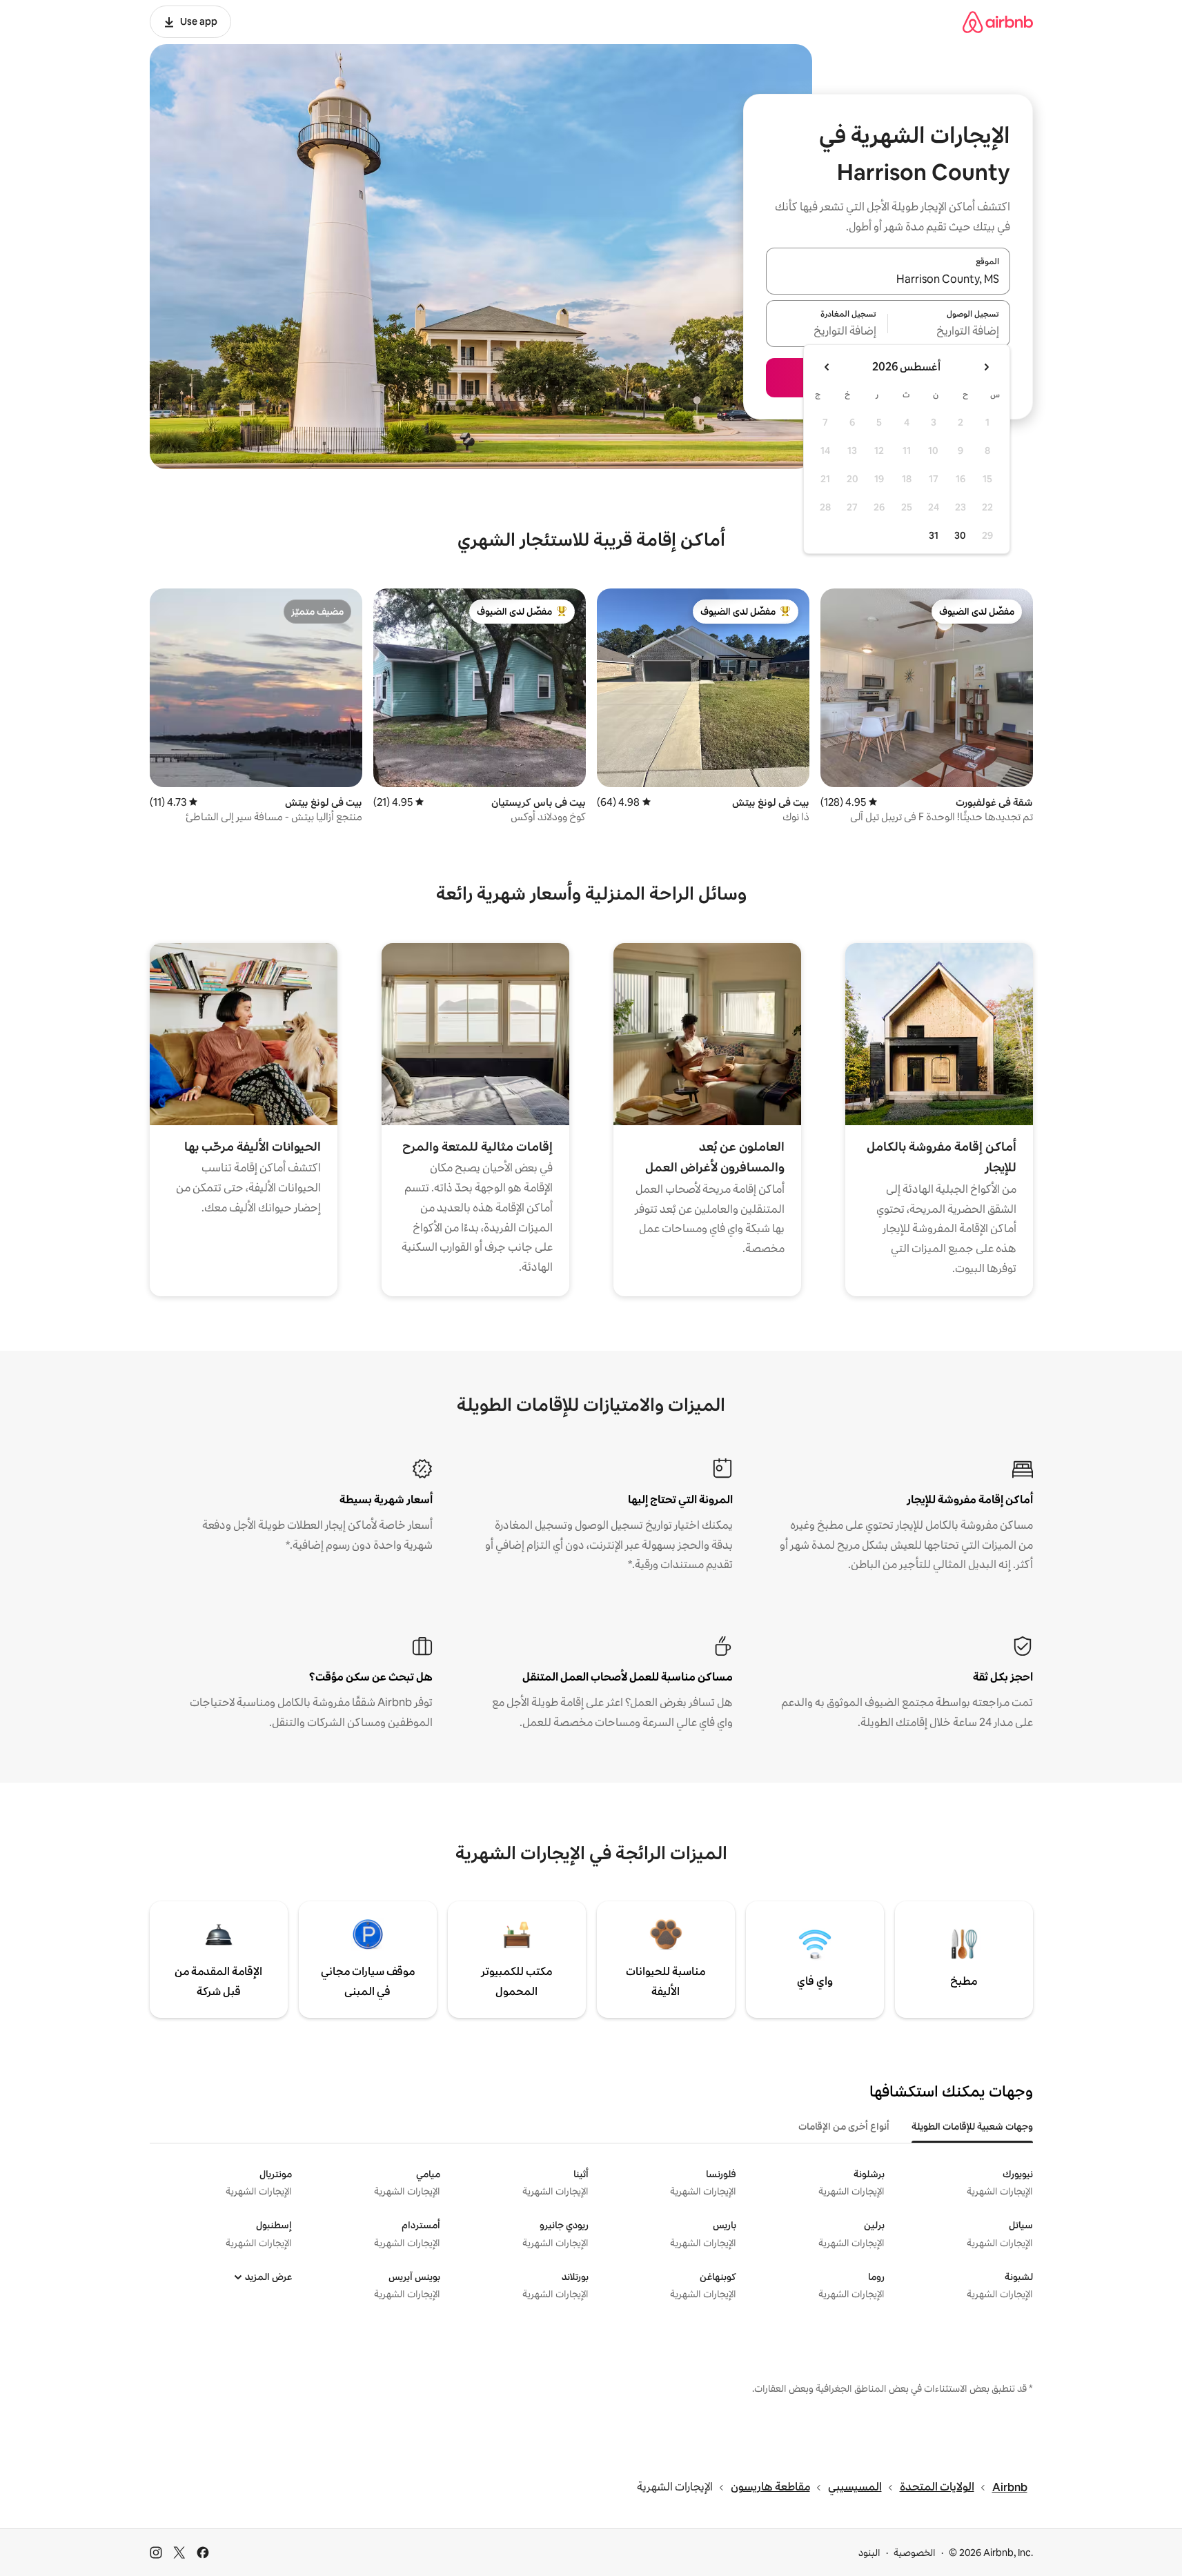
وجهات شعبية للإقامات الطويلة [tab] (972, 2126)
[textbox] (949, 332)
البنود (869, 2553)
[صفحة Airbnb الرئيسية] (998, 22)
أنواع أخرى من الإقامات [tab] (844, 2126)
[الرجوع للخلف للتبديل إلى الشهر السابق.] (986, 367)
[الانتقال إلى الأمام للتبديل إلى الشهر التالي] (827, 367)
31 (934, 535)
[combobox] (888, 279)
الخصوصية (915, 2553)
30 (960, 535)
